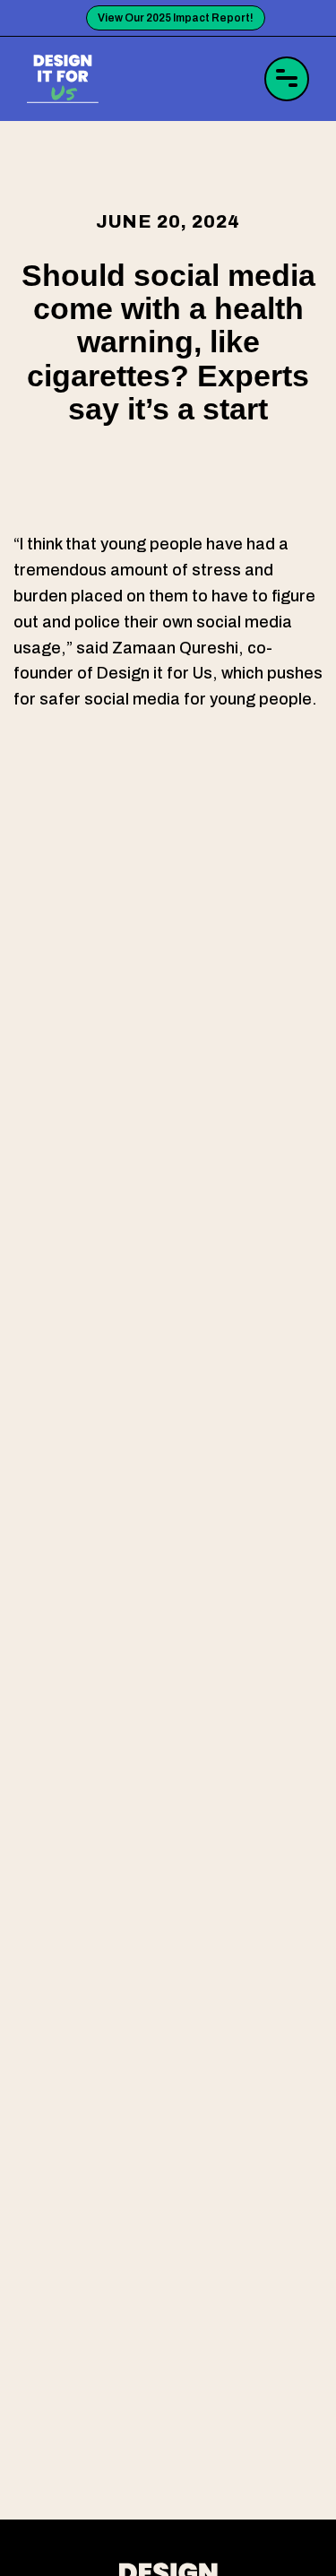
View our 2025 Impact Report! (176, 18)
